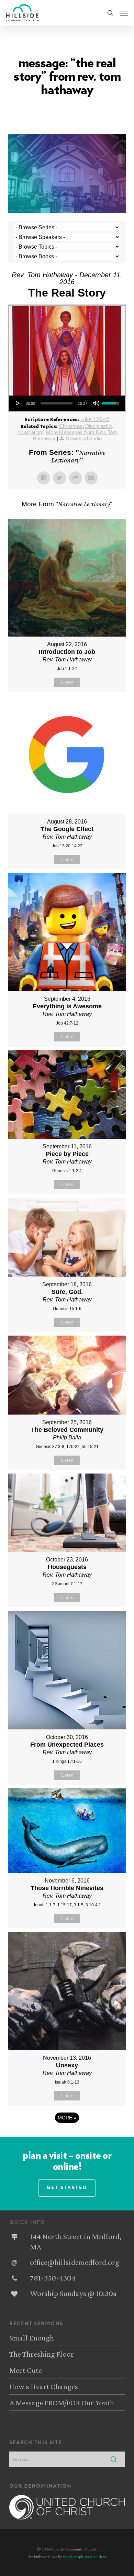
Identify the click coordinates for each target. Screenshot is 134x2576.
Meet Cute (26, 2370)
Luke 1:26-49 (95, 419)
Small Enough (32, 2338)
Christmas (71, 426)
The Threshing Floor (42, 2354)
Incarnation (30, 432)
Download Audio (84, 438)
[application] (67, 403)
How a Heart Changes (44, 2386)
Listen (67, 682)
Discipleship (99, 426)
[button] (124, 13)
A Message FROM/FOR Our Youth (62, 2403)
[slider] (56, 403)
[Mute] (96, 403)
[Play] (18, 403)
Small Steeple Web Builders (84, 2557)
